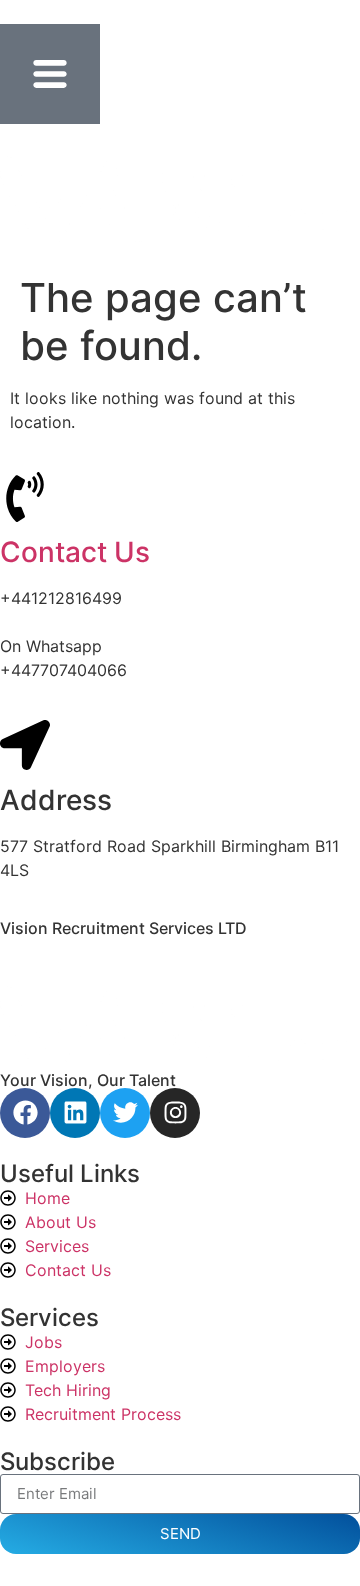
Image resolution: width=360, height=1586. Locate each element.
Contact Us (75, 552)
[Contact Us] (25, 497)
